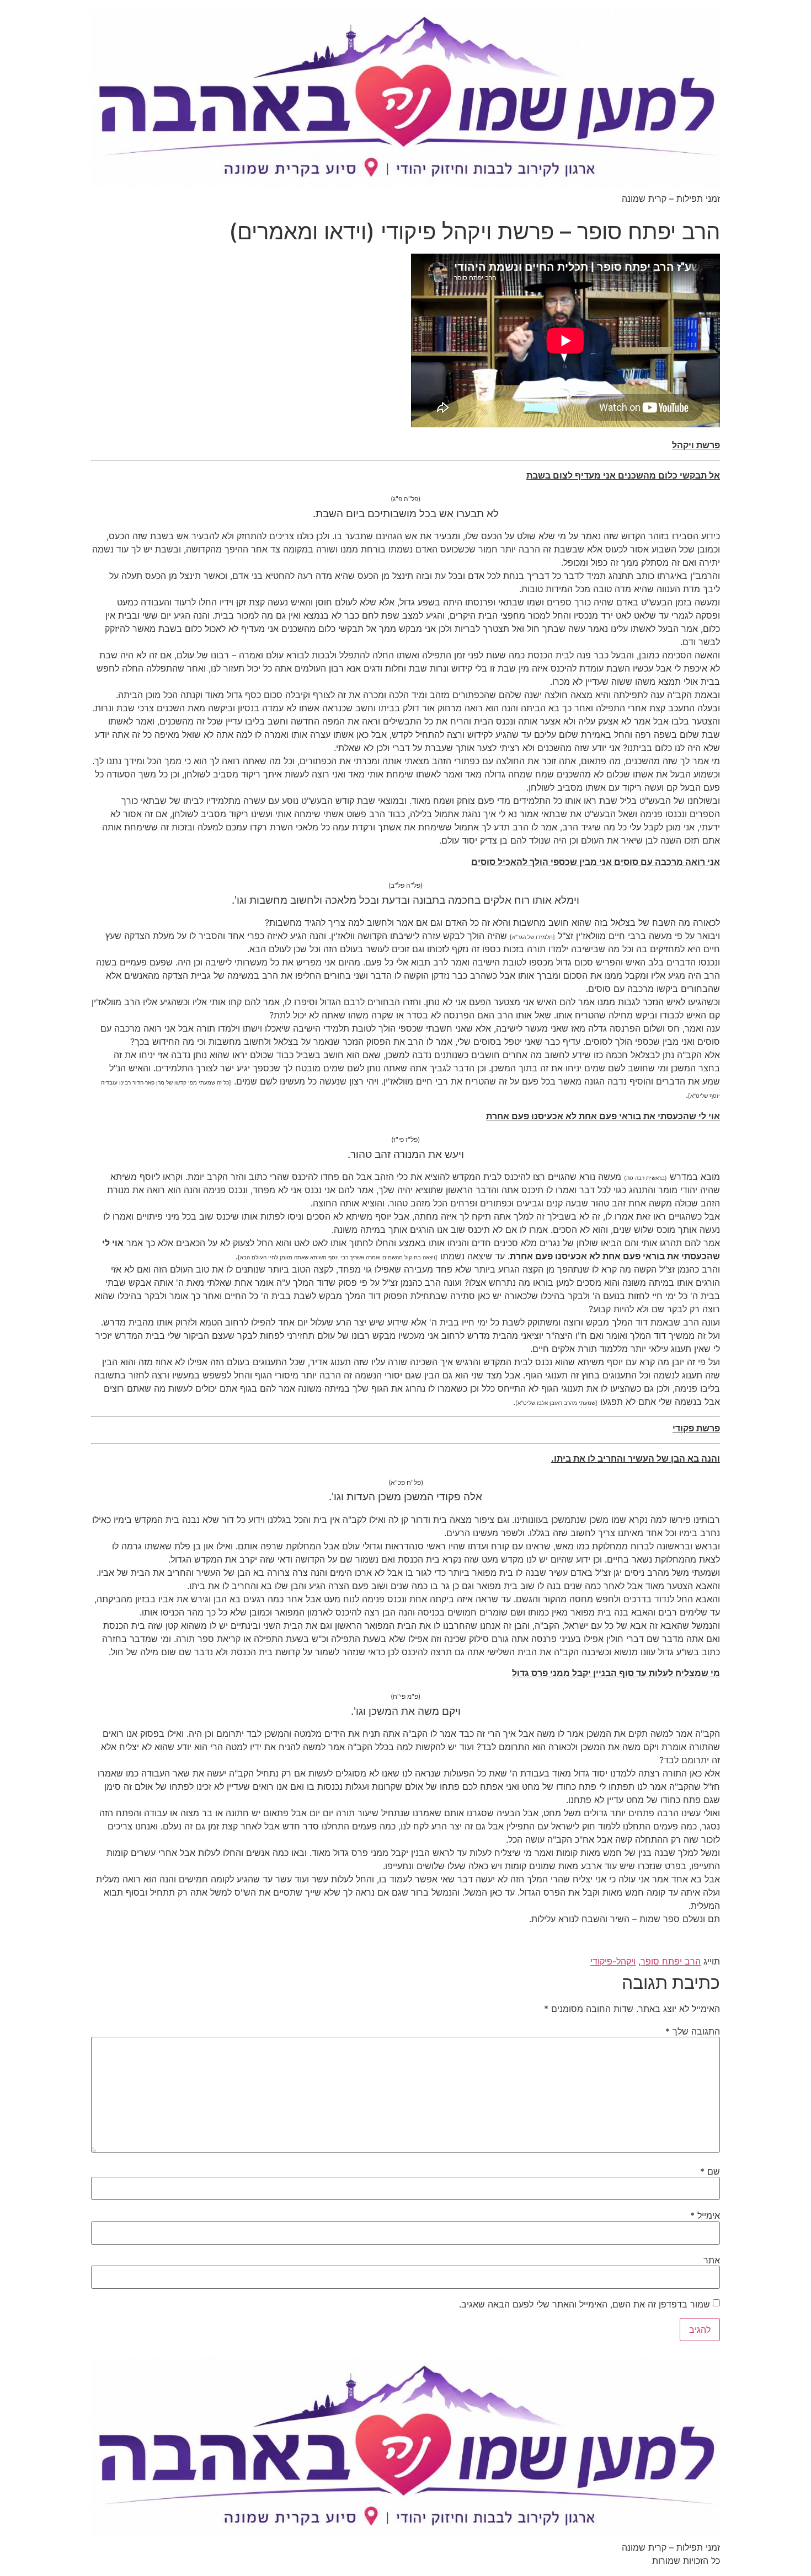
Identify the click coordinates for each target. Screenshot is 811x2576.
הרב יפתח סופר (671, 1961)
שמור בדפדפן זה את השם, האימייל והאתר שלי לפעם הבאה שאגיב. (585, 2304)
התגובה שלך (693, 2031)
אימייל (705, 2215)
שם (710, 2171)
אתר (712, 2260)
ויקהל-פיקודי (613, 1961)
